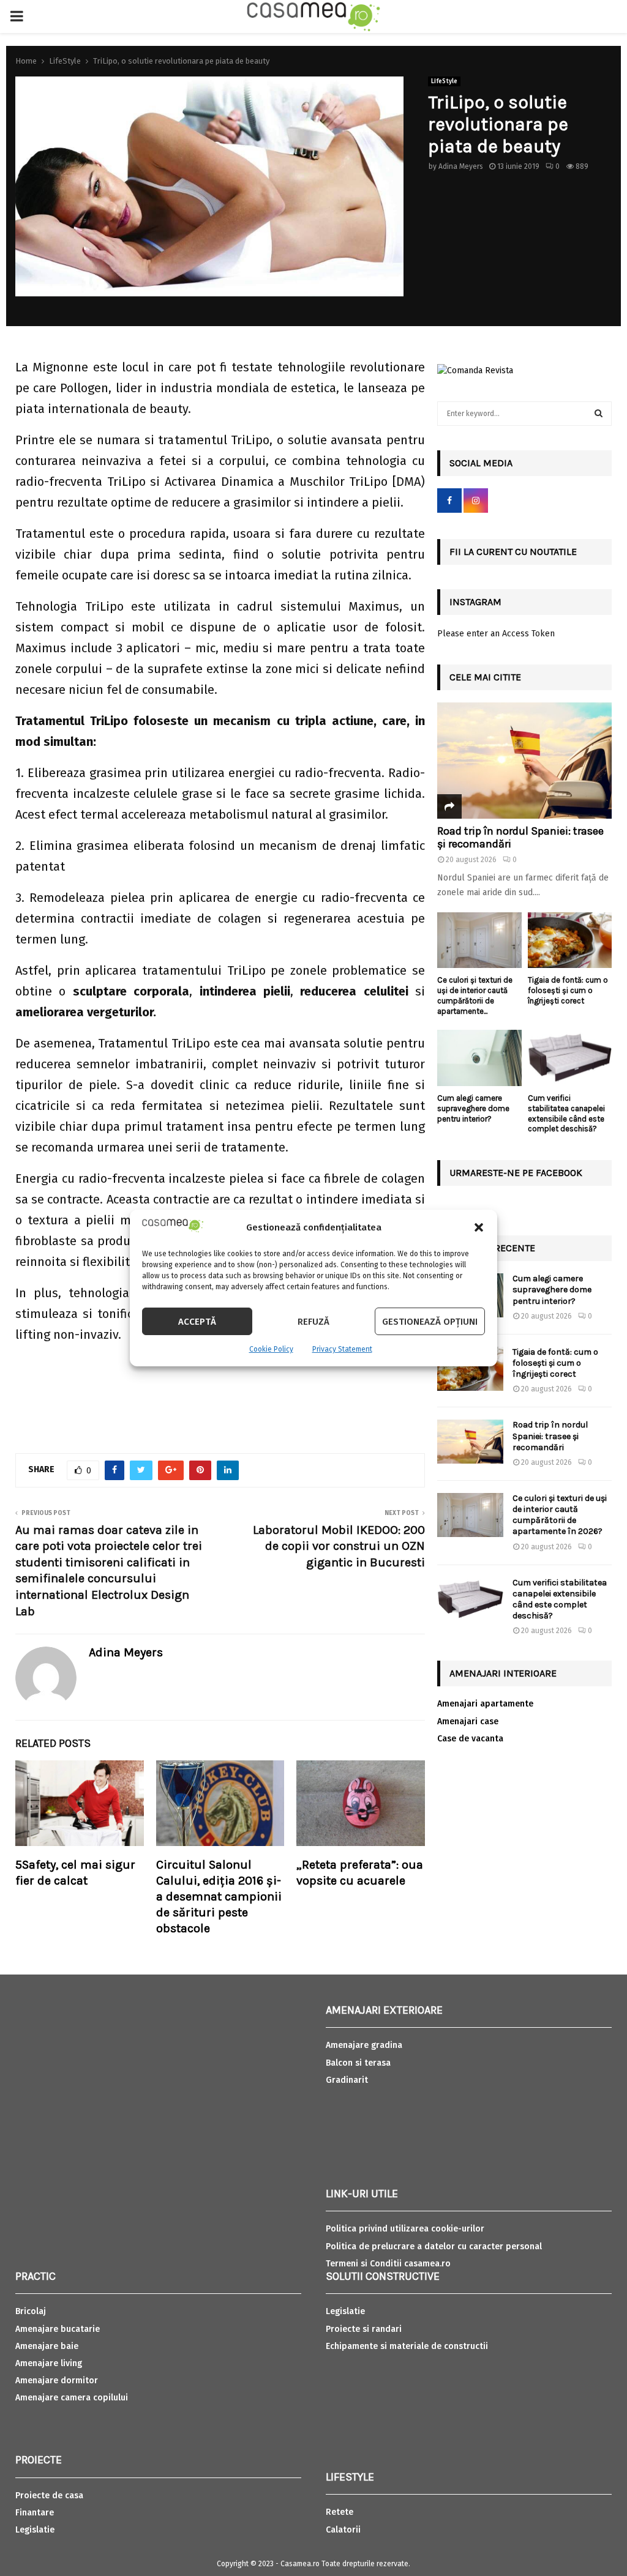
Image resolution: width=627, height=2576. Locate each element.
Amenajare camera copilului (72, 2398)
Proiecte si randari (364, 2329)
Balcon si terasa (358, 2063)
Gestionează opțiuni (430, 1322)
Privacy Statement (342, 1349)
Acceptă (197, 1322)
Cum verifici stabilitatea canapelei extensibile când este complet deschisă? (566, 1113)
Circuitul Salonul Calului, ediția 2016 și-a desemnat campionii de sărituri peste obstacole (219, 1897)
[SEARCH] (599, 414)
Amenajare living (49, 2363)
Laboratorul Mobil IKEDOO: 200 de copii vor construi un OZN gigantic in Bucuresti (339, 1546)
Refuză (313, 1322)
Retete (340, 2512)
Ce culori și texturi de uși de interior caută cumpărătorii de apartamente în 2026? (560, 1515)
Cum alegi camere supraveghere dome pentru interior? (473, 1108)
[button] (479, 1227)
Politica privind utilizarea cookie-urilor (405, 2229)
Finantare (35, 2513)
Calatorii (343, 2530)
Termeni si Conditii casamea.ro (388, 2264)
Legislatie (35, 2530)
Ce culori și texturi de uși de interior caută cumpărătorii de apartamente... (475, 995)
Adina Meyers (461, 166)
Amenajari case (468, 1722)
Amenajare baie (47, 2346)
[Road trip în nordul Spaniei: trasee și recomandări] (524, 761)
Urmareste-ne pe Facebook (516, 1173)
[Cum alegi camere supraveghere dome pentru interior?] (479, 1058)
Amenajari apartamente (485, 1704)
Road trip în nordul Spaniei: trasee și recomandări (520, 838)
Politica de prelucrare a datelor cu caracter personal (434, 2247)
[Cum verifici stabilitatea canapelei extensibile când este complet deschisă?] (570, 1058)
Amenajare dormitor (57, 2381)
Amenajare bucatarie (58, 2329)
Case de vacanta (470, 1739)
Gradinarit (347, 2080)
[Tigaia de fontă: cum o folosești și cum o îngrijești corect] (570, 940)
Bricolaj (31, 2311)
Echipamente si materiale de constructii (407, 2346)
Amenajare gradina (364, 2045)
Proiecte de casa (49, 2496)
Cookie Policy (271, 1349)
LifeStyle (444, 81)
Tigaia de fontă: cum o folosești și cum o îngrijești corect (568, 990)
